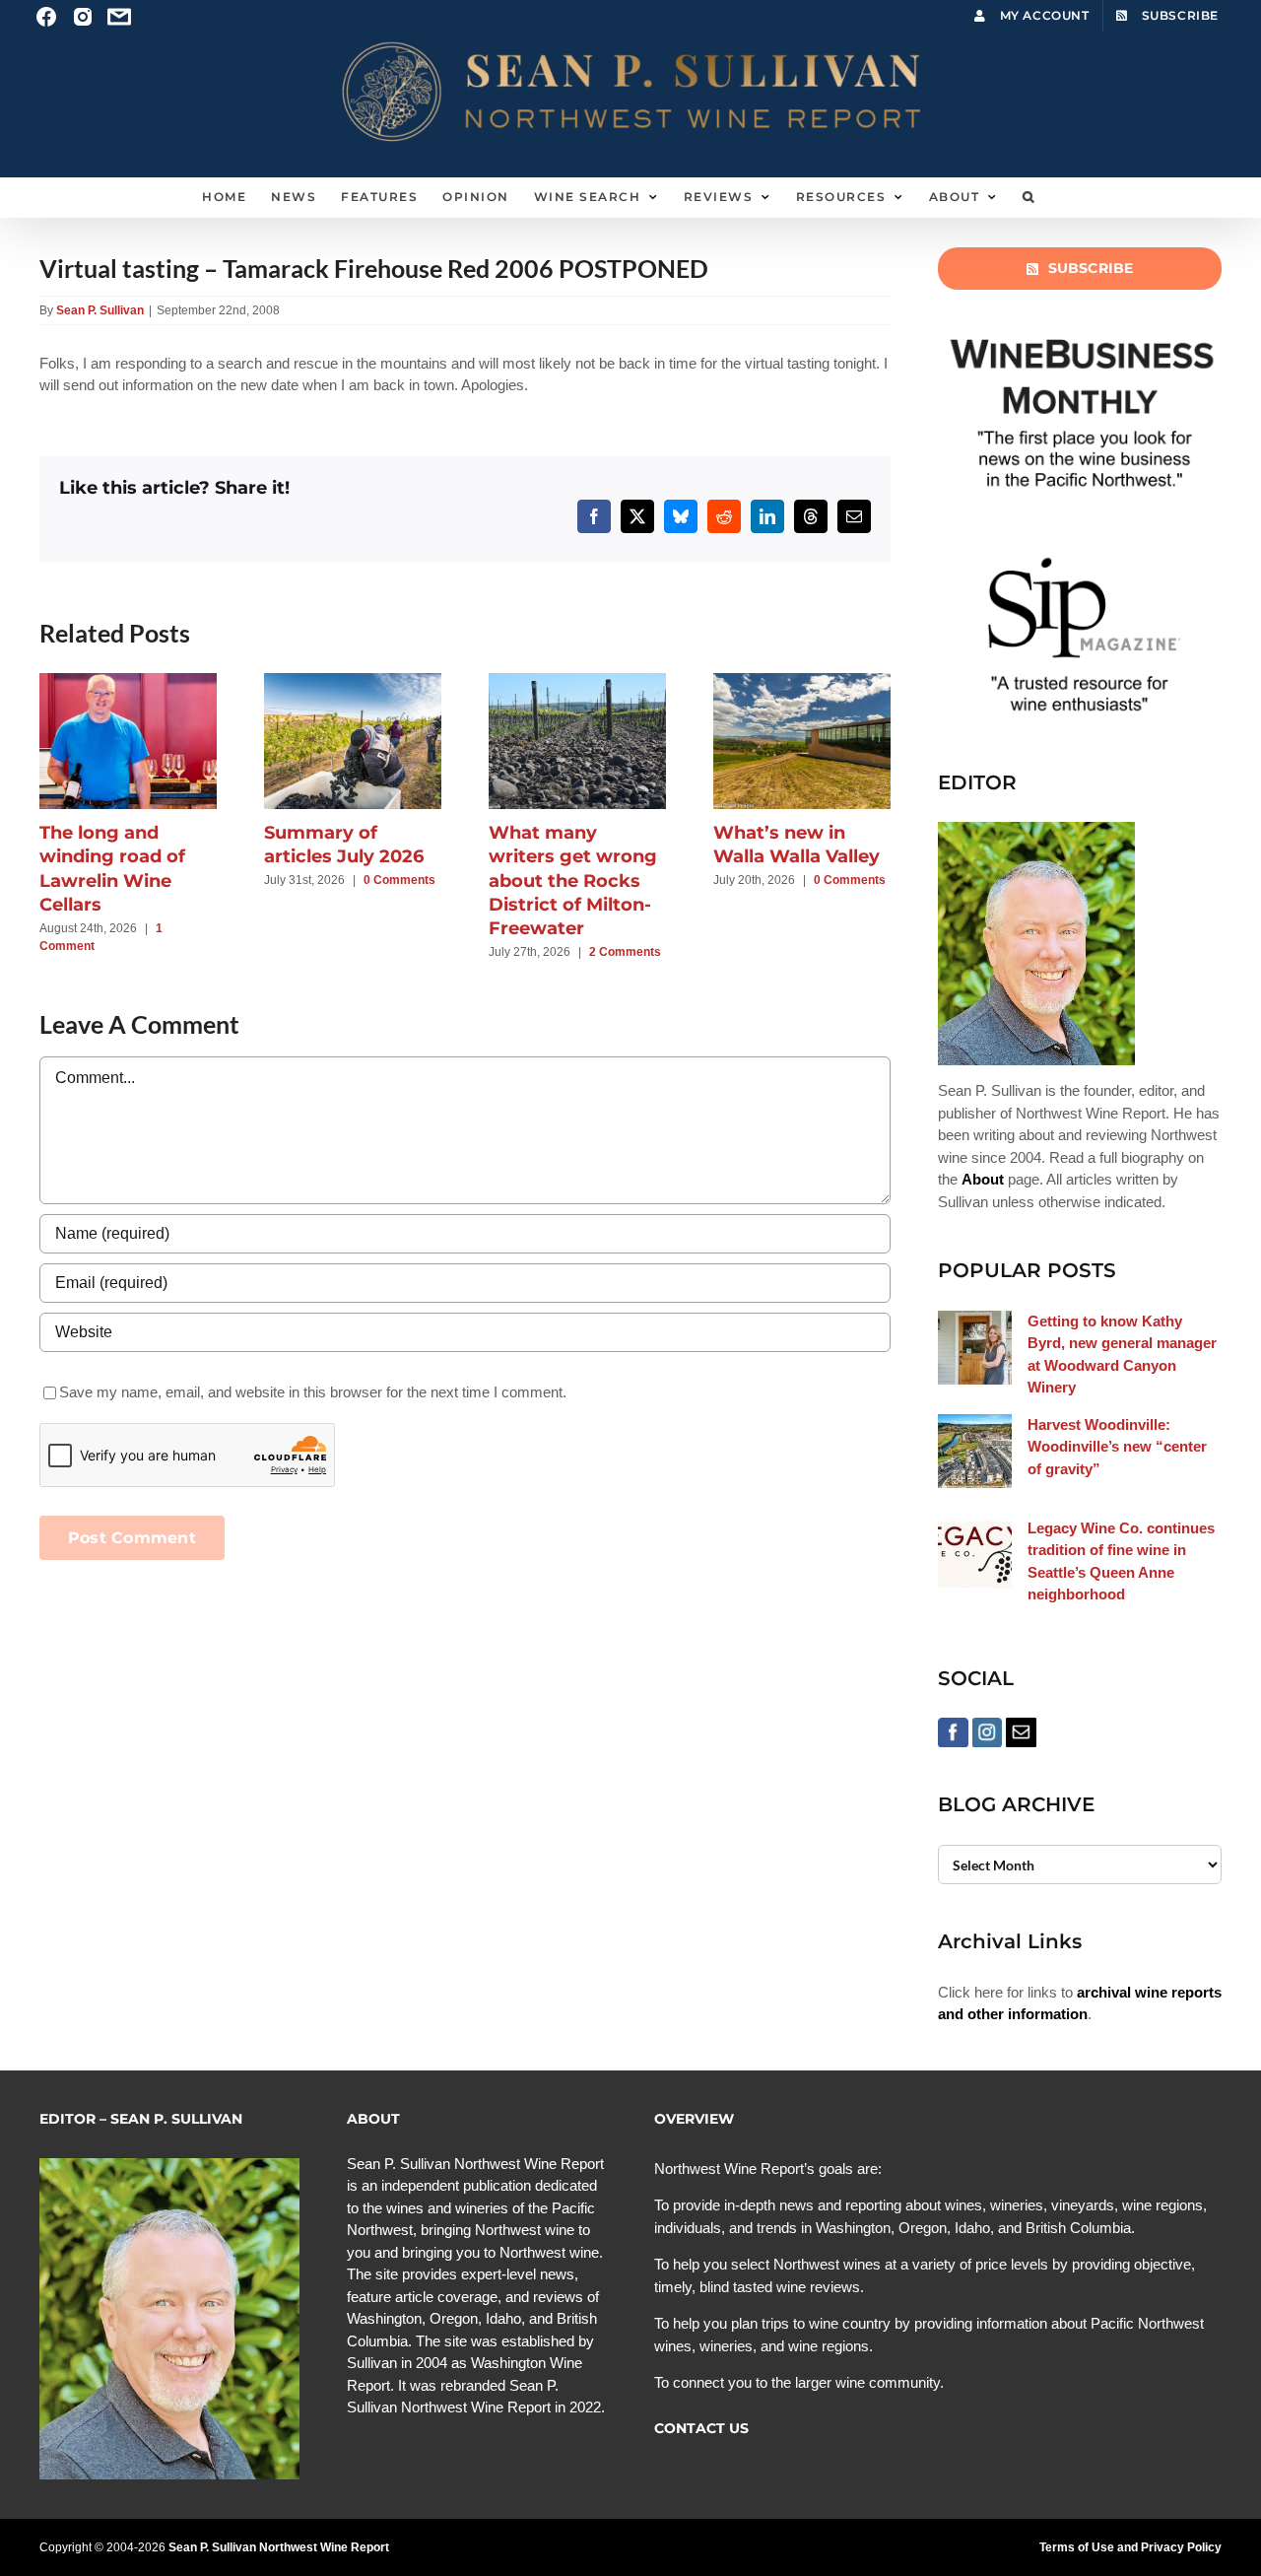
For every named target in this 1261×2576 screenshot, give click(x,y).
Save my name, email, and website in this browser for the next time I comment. (313, 1392)
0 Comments (399, 880)
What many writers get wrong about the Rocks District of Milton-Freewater (573, 881)
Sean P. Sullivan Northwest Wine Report (279, 2547)
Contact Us (701, 2428)
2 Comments (625, 952)
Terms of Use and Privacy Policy (1130, 2547)
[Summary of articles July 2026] (353, 681)
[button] (1029, 197)
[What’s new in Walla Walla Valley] (802, 681)
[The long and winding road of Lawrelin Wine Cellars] (128, 681)
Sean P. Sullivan (100, 310)
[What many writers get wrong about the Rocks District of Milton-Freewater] (577, 681)
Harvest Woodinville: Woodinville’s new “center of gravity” (1117, 1447)
